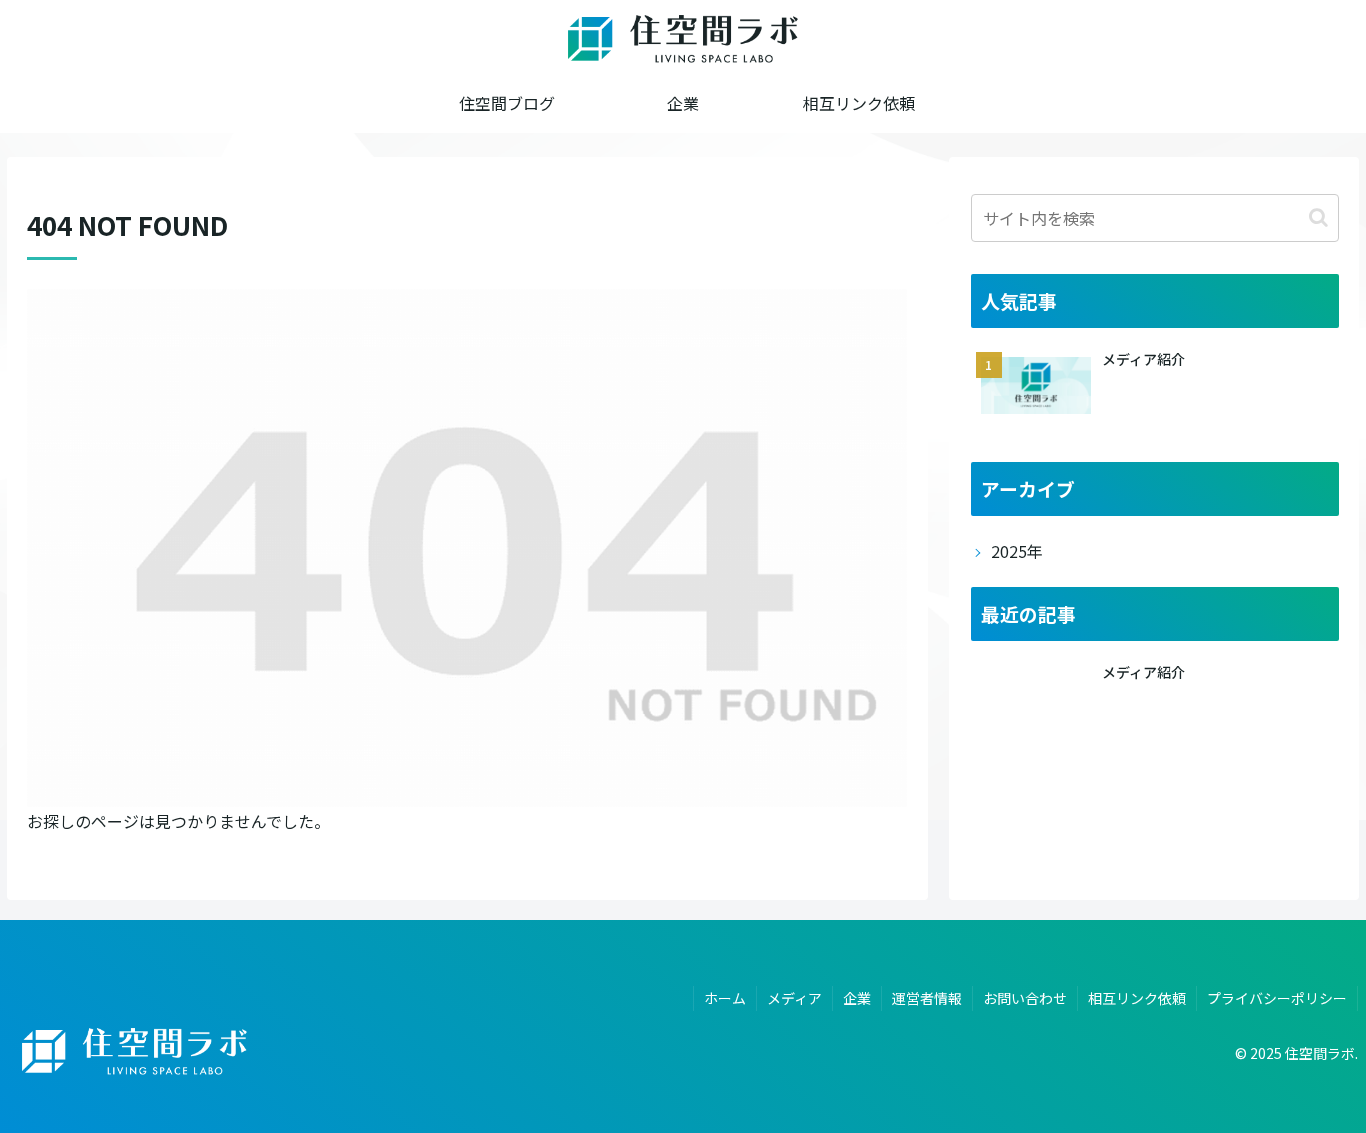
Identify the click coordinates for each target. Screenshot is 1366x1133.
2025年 (1017, 551)
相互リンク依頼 (1137, 998)
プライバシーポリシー (1277, 998)
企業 (857, 998)
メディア (794, 998)
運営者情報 (927, 998)
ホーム (725, 998)
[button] (1318, 217)
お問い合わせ (1025, 998)
